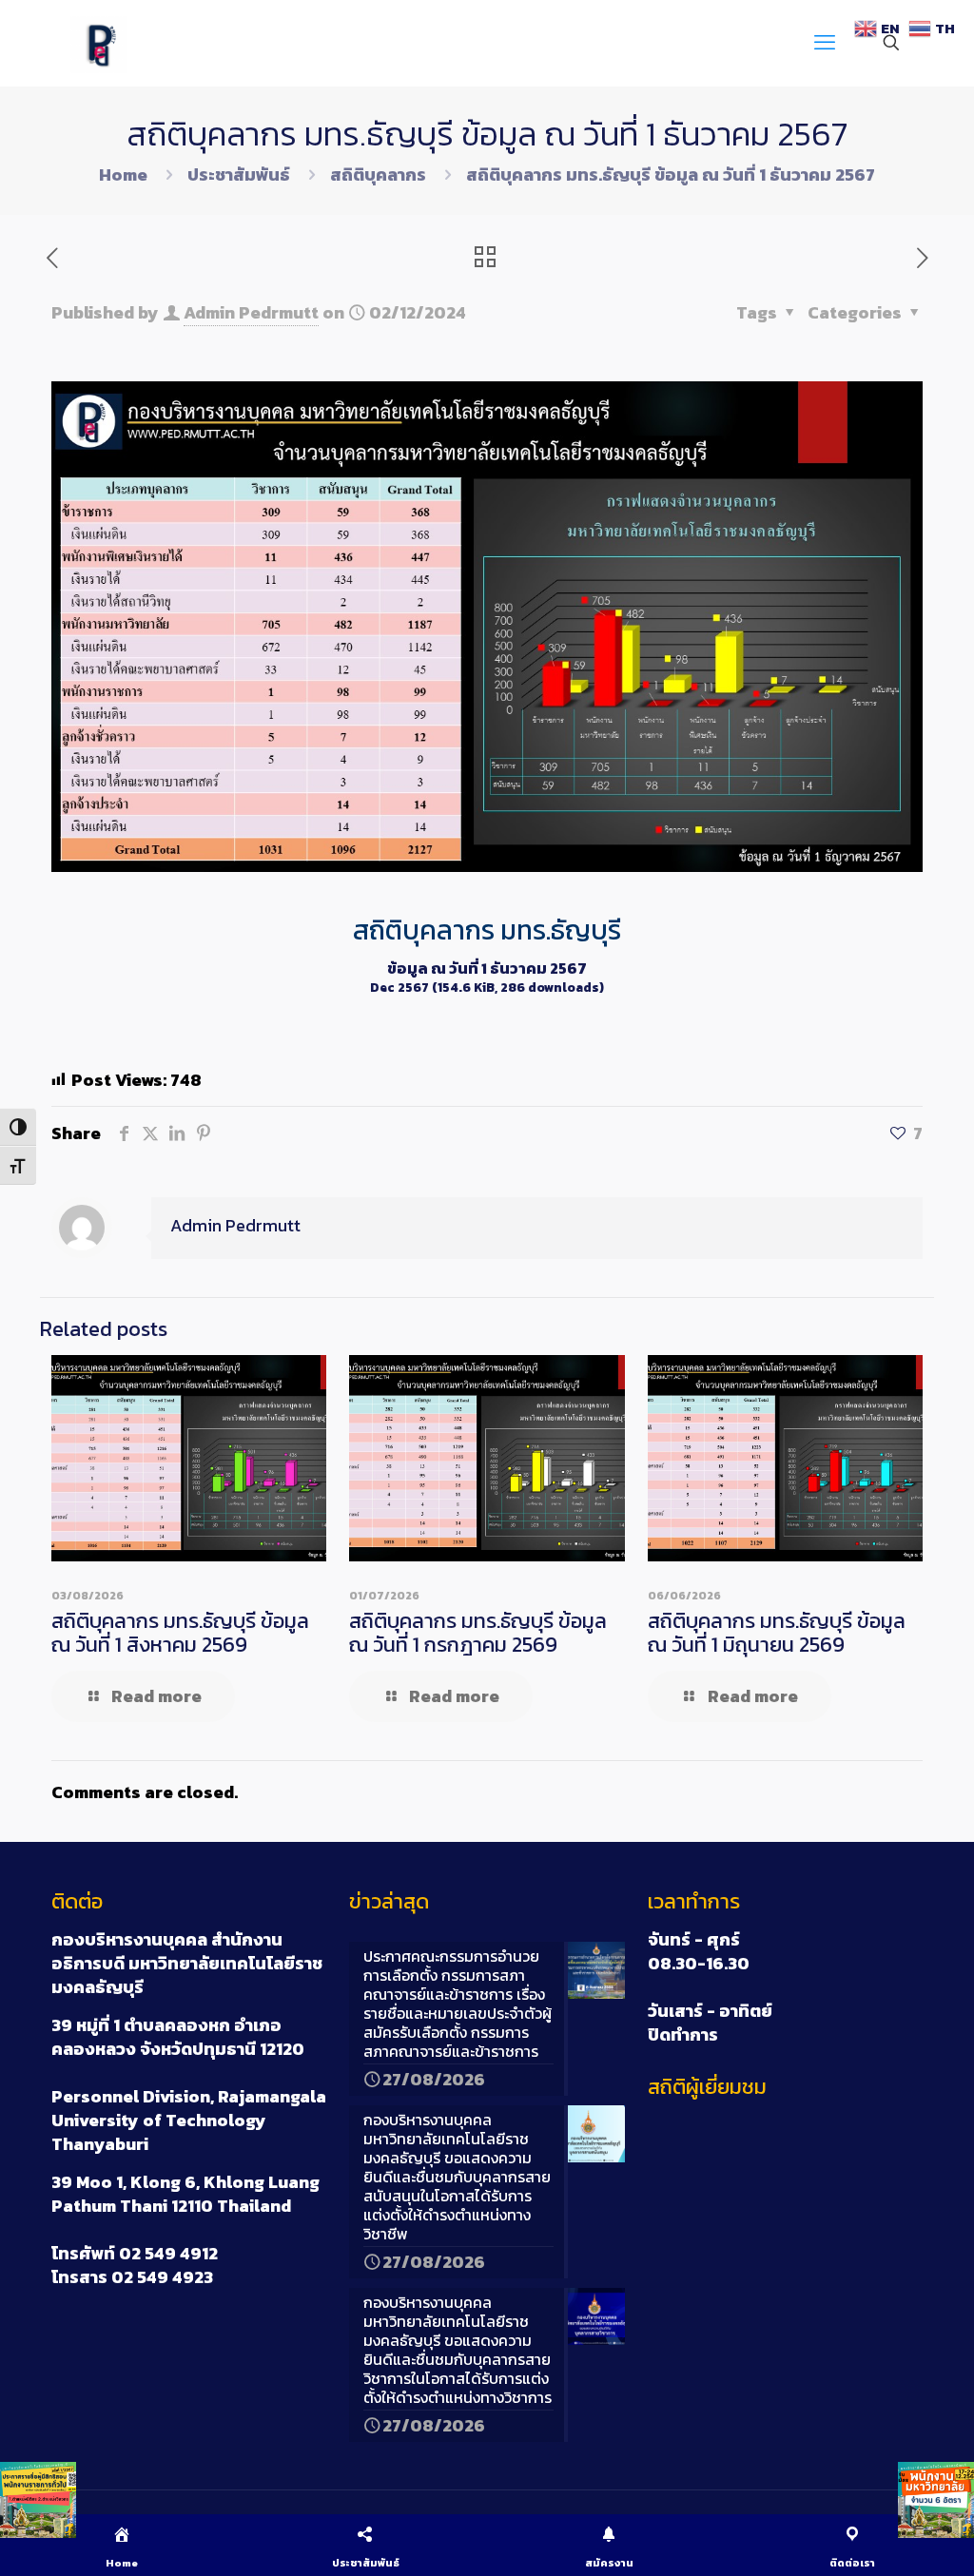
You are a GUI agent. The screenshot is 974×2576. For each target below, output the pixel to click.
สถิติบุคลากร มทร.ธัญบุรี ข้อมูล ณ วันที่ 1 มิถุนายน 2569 (777, 1633)
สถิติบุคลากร (378, 174)
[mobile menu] (825, 43)
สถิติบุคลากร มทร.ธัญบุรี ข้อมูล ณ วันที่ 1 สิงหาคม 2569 (180, 1633)
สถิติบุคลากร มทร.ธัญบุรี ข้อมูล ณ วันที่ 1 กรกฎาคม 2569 (478, 1633)
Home (123, 174)
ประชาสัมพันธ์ (239, 174)
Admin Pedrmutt (251, 312)
